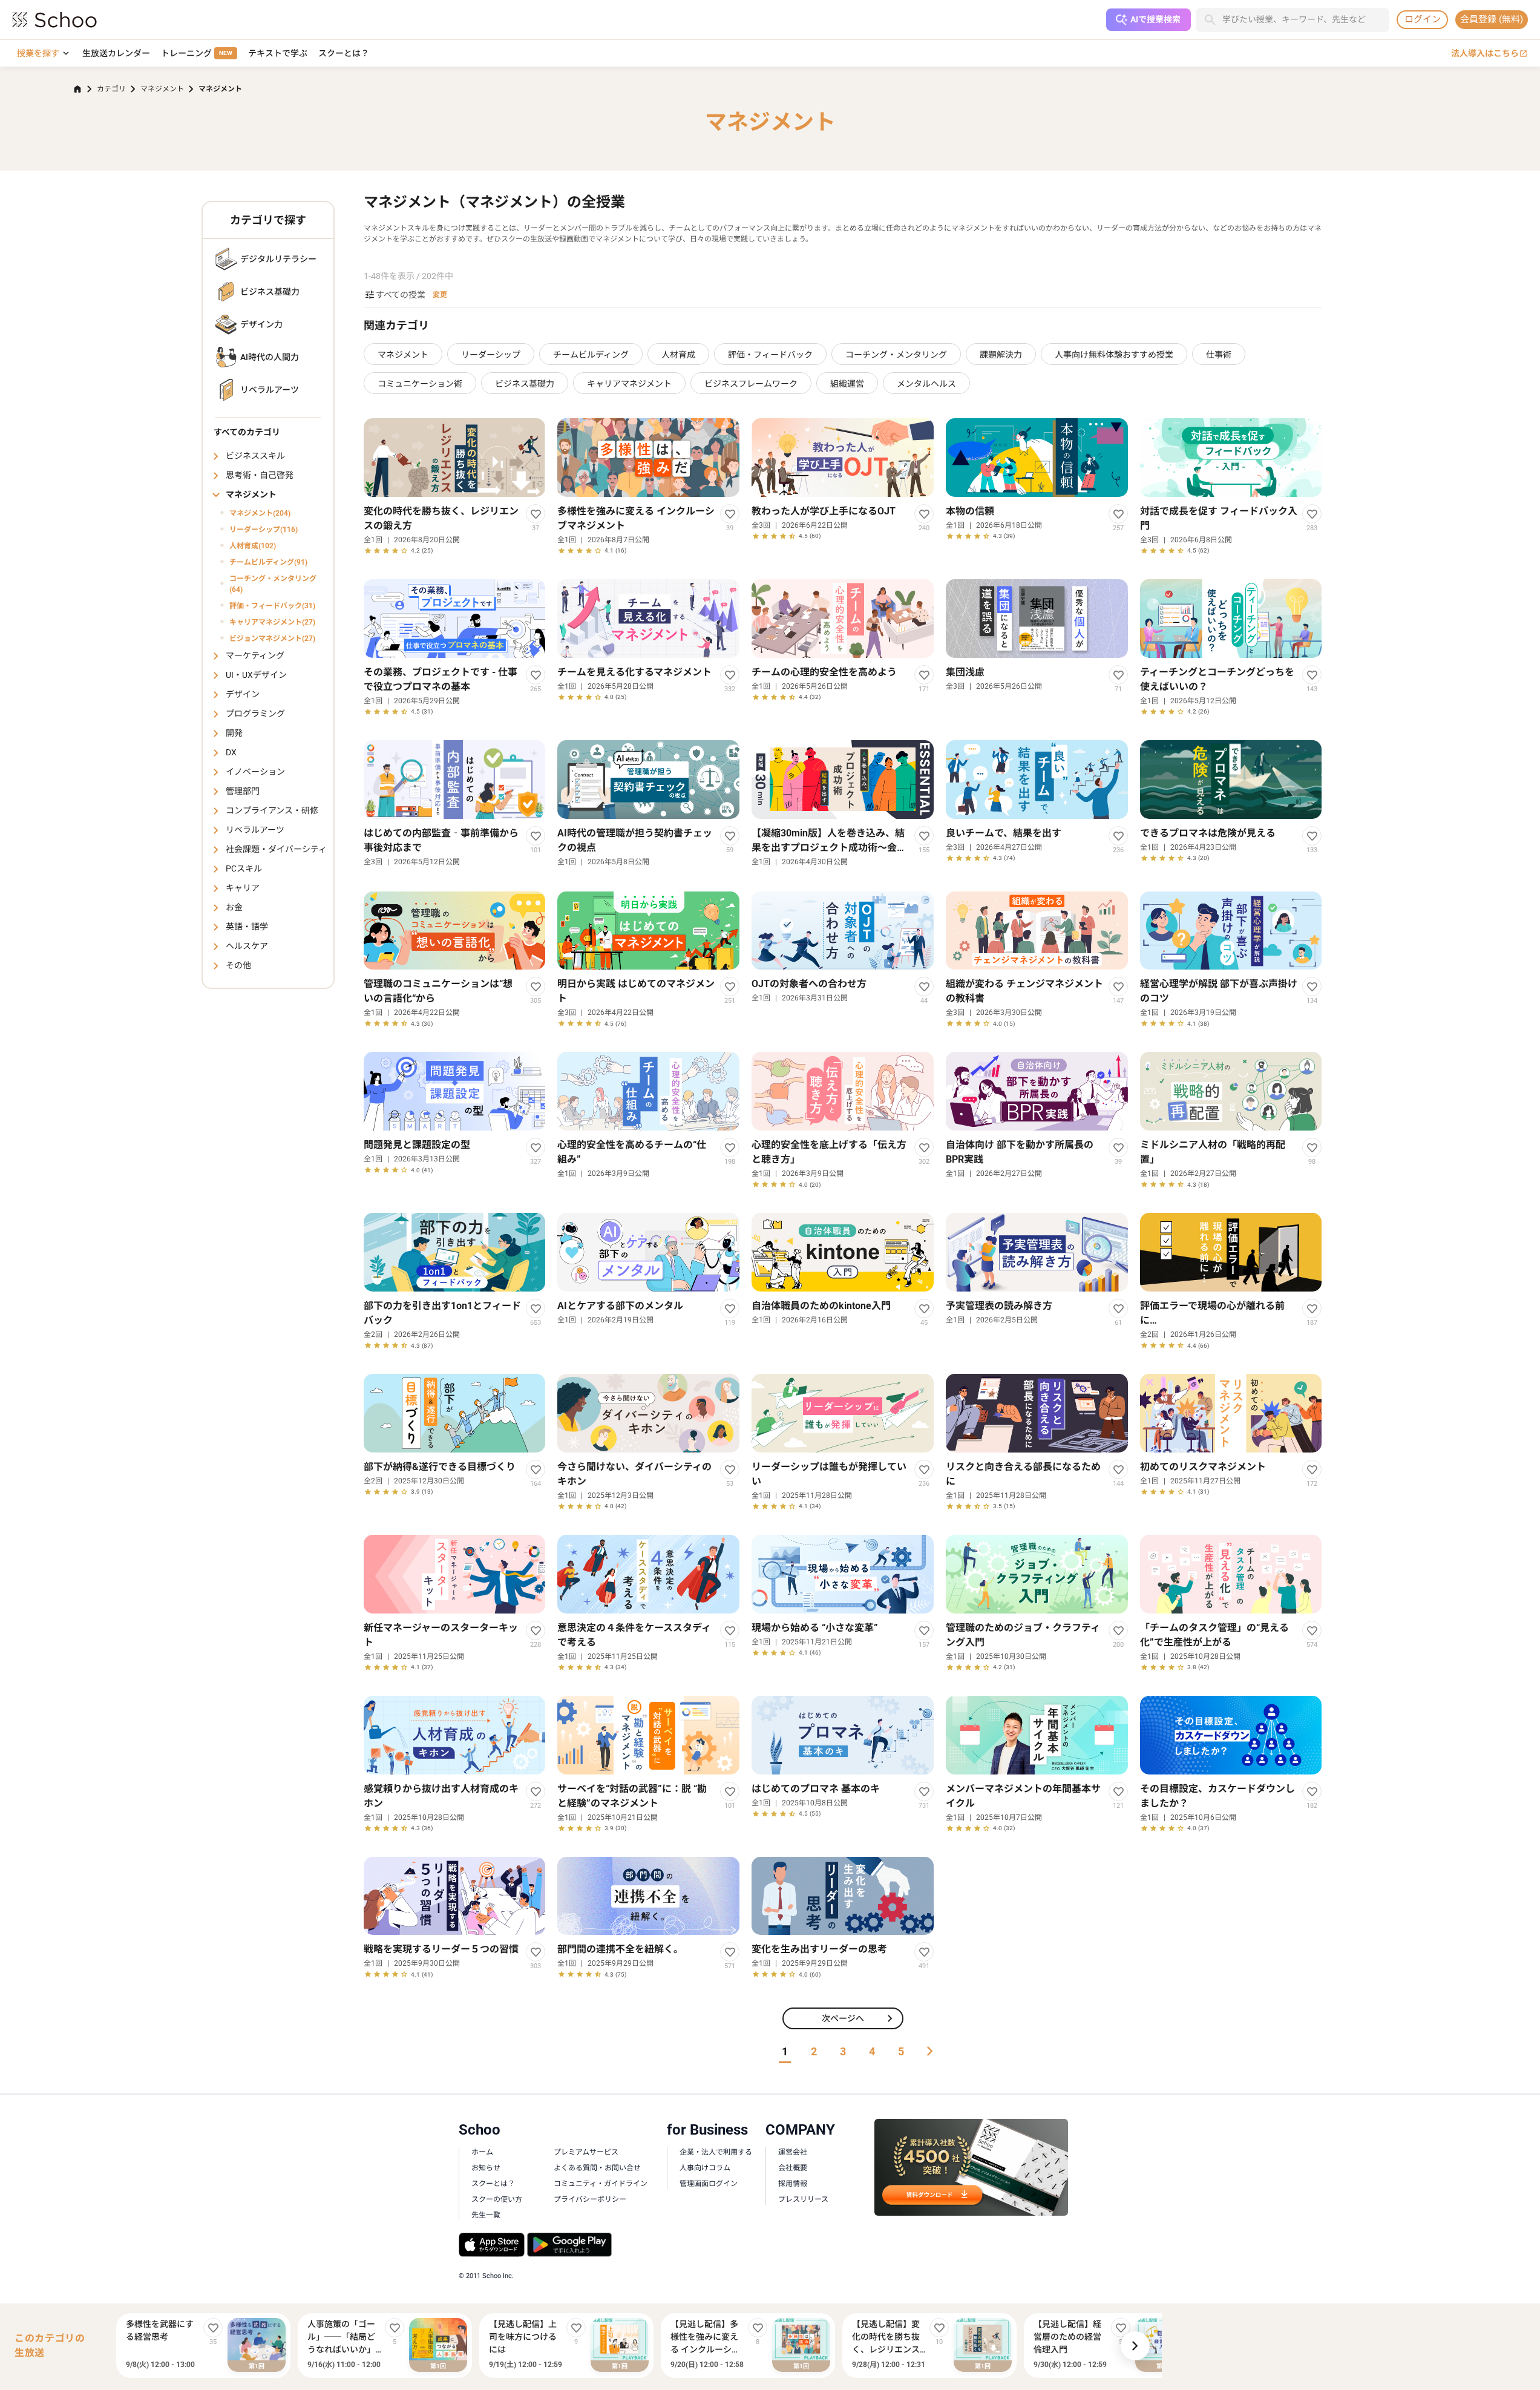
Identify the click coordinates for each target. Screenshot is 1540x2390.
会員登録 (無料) (1492, 19)
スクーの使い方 (497, 2199)
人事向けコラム (705, 2168)
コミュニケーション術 (420, 384)
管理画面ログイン (709, 2184)
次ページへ (860, 2018)
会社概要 (793, 2168)
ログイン (1423, 19)
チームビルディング (591, 355)
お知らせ (486, 2168)
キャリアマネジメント (629, 384)
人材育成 (678, 355)
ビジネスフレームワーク (751, 384)
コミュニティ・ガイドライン (601, 2184)
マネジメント (162, 89)
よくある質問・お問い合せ (597, 2168)
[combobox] (1306, 20)
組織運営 (847, 384)
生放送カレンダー (116, 53)
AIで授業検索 (1155, 19)
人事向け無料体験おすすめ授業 (1114, 355)
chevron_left (106, 2346)
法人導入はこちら (1489, 54)
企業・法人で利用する (716, 2152)
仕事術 (1219, 355)
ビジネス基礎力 (525, 384)
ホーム (482, 2152)
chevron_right (1135, 2346)
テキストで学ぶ (278, 53)
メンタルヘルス (926, 384)
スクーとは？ (344, 53)
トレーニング (197, 53)
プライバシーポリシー (590, 2199)
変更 (440, 295)
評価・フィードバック (770, 355)
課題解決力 (1001, 355)
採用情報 (793, 2184)
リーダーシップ (491, 355)
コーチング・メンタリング (896, 355)
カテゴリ (111, 89)
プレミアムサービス (586, 2152)
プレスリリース (803, 2199)
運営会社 (793, 2152)
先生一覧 (486, 2215)
